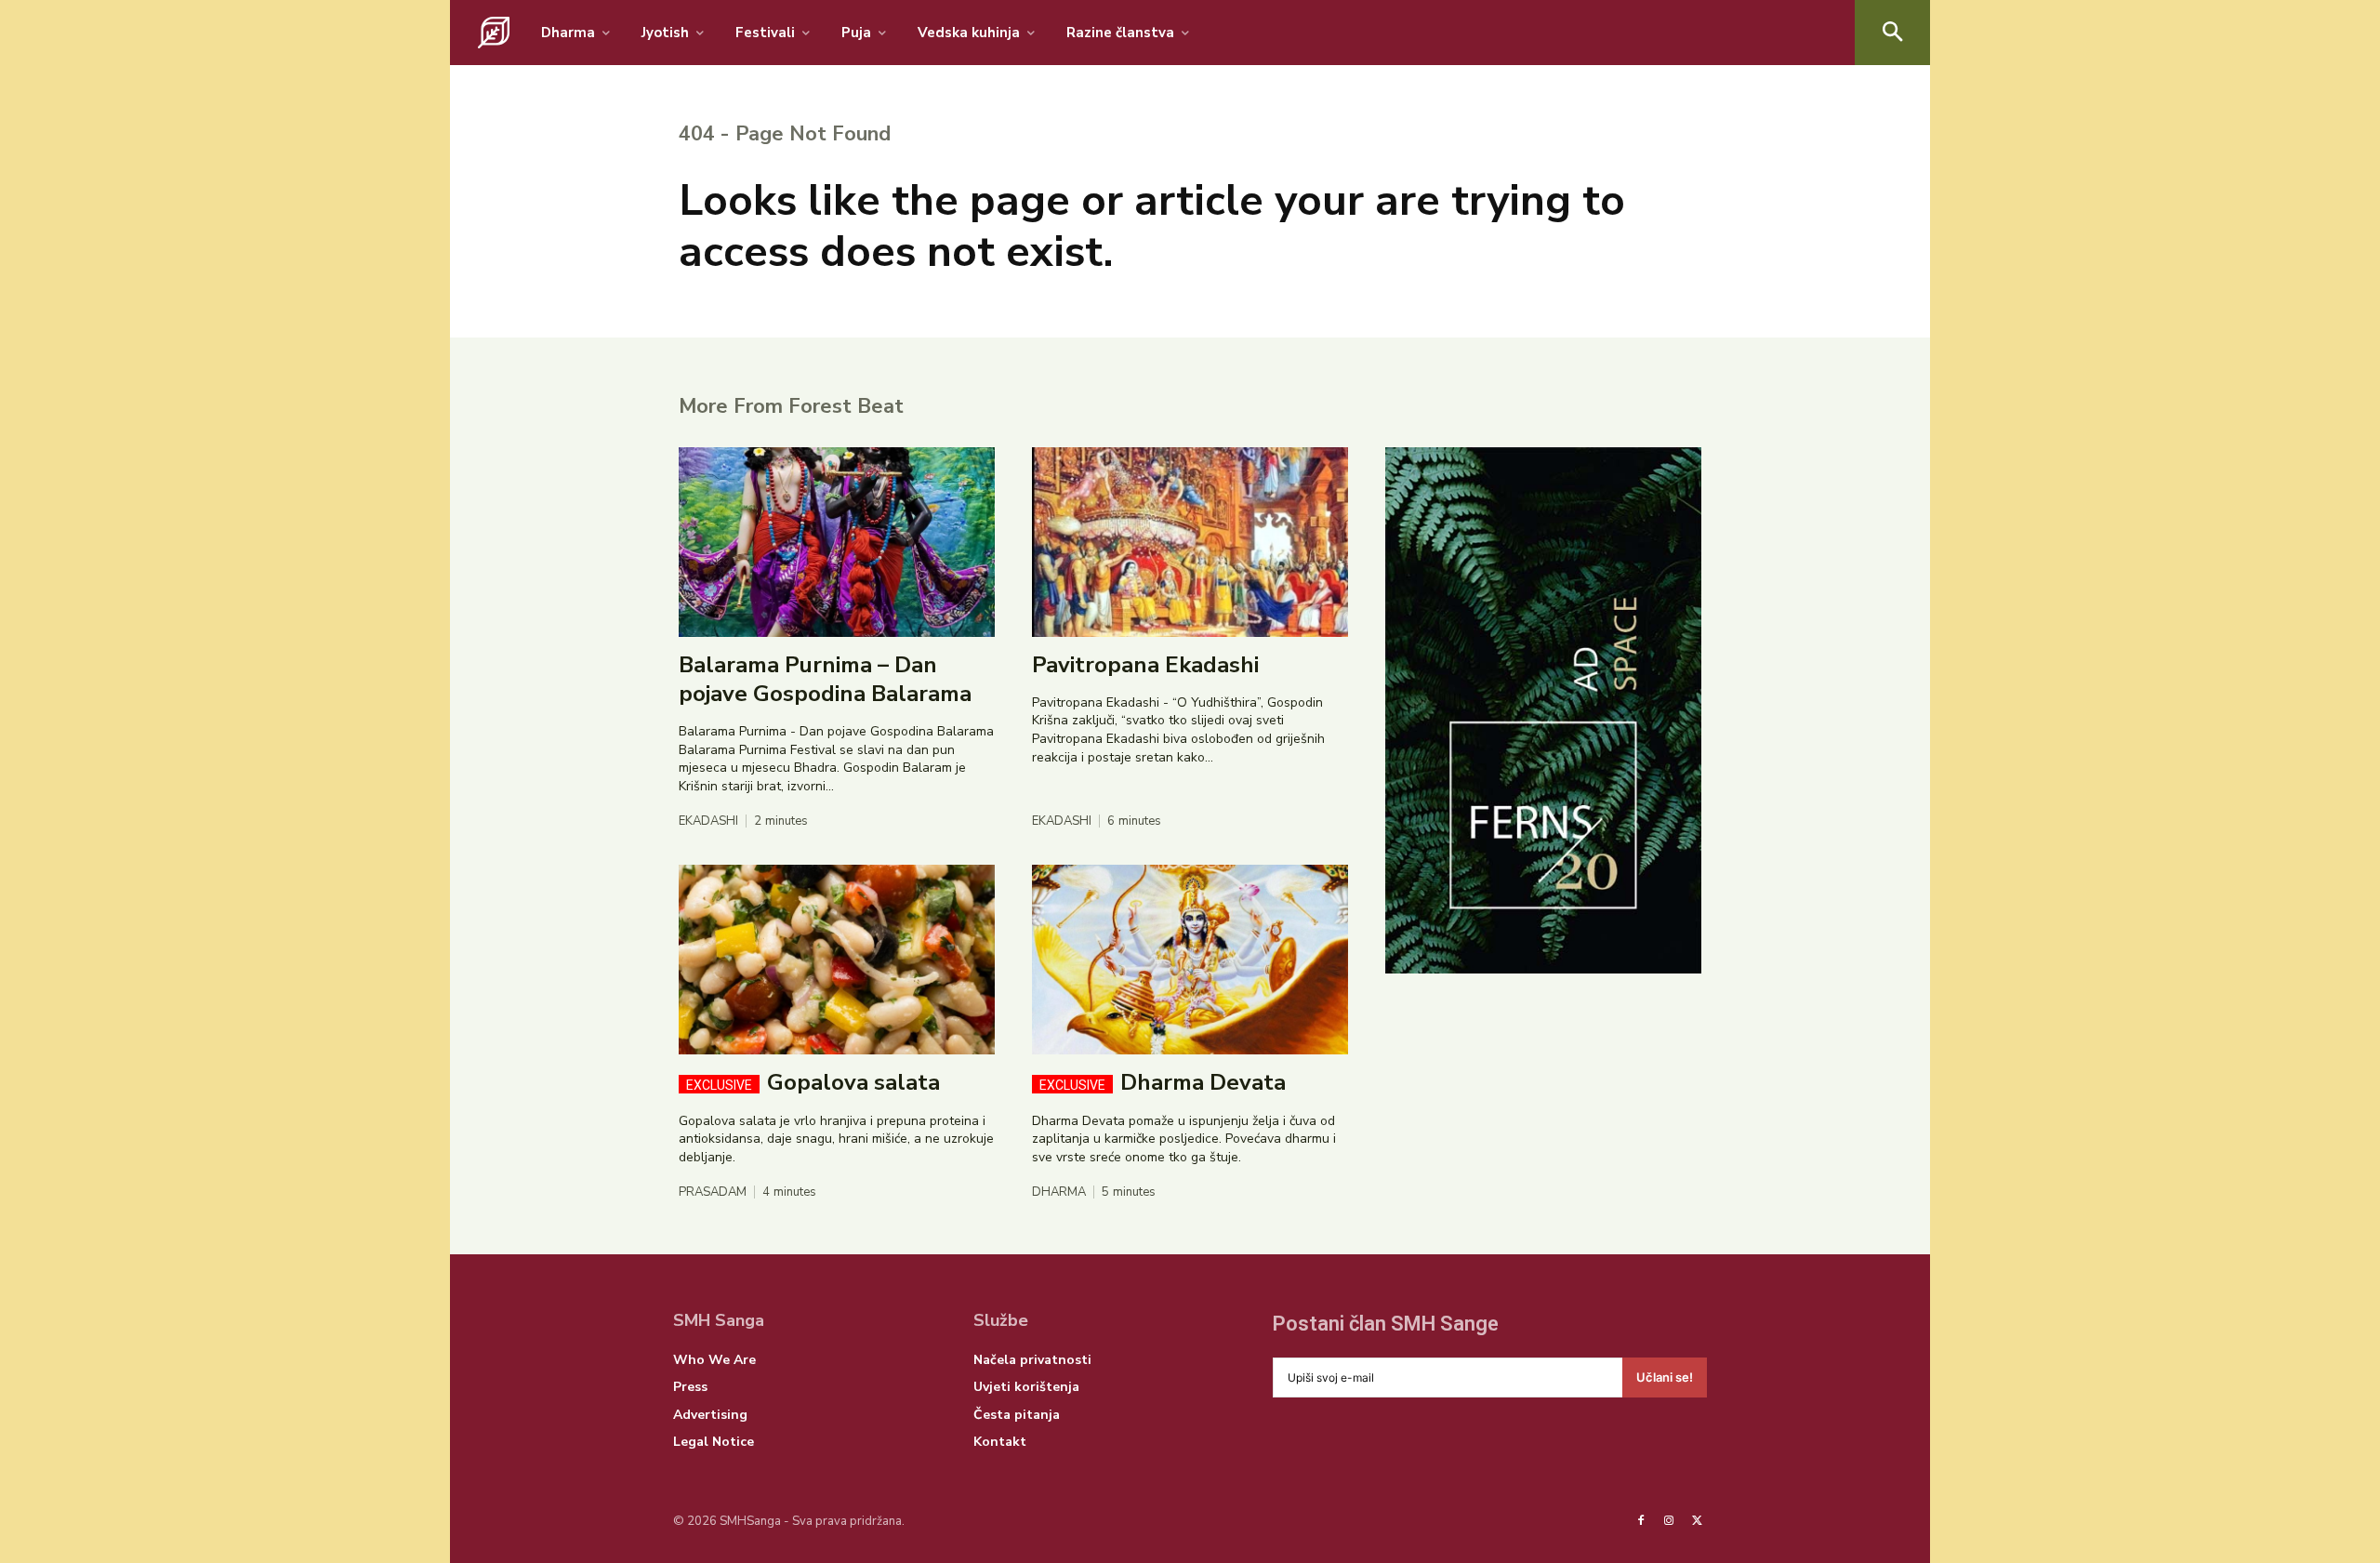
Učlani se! (1665, 1377)
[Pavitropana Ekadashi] (1190, 542)
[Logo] (494, 33)
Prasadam (713, 1192)
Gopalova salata (813, 1082)
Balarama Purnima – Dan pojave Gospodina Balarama (825, 679)
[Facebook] (1641, 1521)
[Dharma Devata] (1190, 960)
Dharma (1059, 1192)
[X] (1698, 1521)
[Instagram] (1669, 1521)
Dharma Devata (1163, 1082)
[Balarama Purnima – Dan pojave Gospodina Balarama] (837, 542)
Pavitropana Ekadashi (1145, 665)
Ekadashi (708, 821)
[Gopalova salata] (837, 960)
